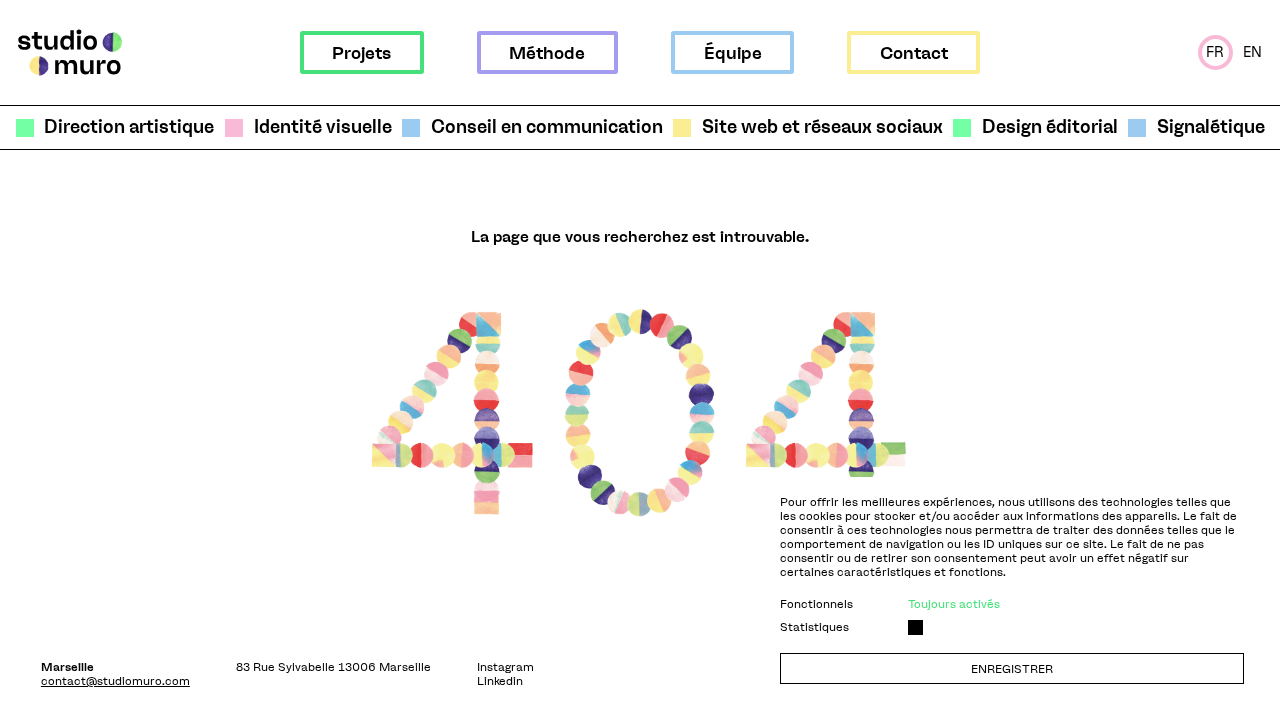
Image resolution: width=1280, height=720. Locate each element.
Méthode (547, 52)
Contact (914, 52)
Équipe (733, 52)
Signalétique (1210, 127)
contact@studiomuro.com (115, 681)
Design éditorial (1049, 127)
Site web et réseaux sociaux (822, 127)
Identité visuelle (322, 127)
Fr (1215, 52)
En (1252, 52)
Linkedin (500, 681)
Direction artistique (129, 127)
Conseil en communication (546, 127)
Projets (361, 52)
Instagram (505, 667)
